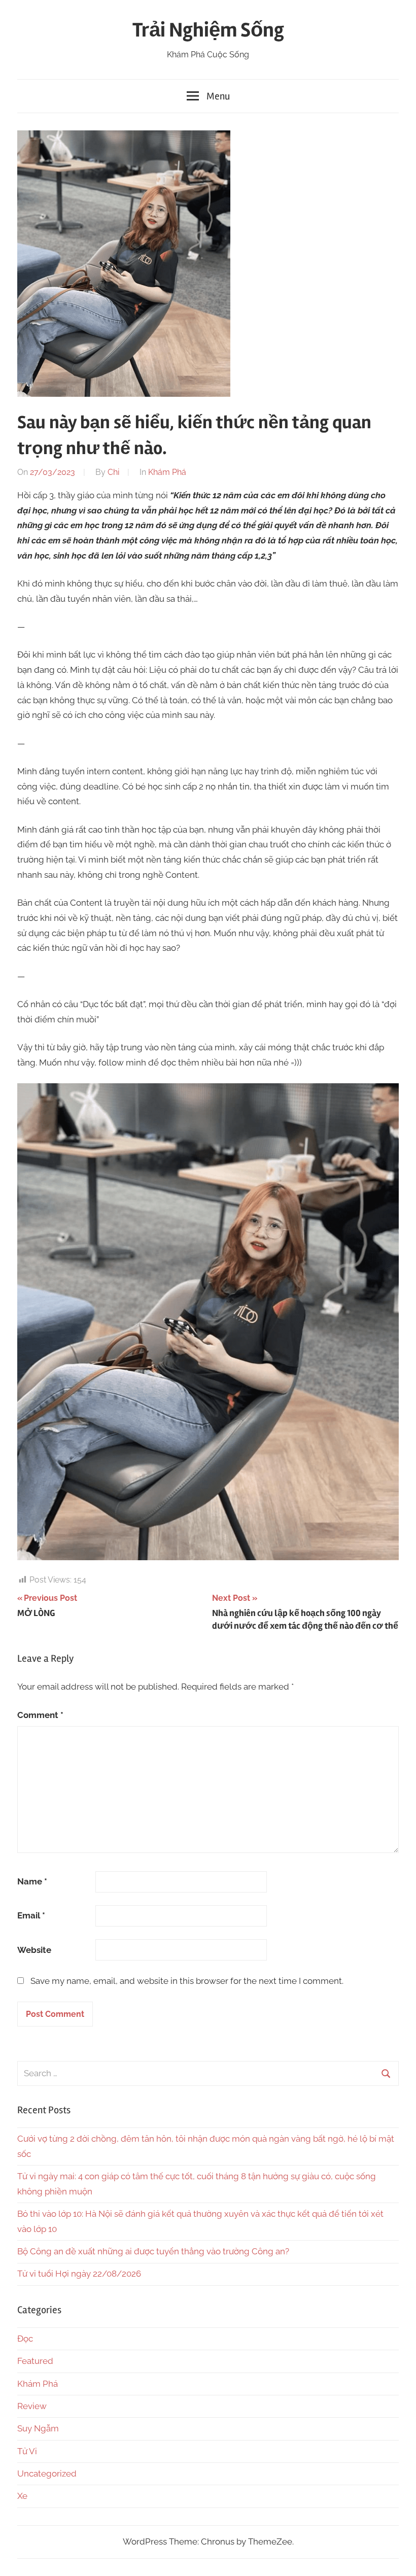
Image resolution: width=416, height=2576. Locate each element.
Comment (40, 1715)
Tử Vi (27, 2451)
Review (32, 2406)
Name (32, 1881)
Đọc (25, 2339)
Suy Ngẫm (38, 2428)
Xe (22, 2496)
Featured (35, 2361)
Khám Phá (167, 472)
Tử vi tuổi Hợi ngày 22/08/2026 (79, 2274)
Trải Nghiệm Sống (208, 30)
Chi (113, 472)
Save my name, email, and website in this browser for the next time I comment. (187, 1981)
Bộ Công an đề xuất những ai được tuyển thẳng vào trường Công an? (153, 2251)
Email (31, 1915)
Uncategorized (47, 2474)
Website (34, 1950)
